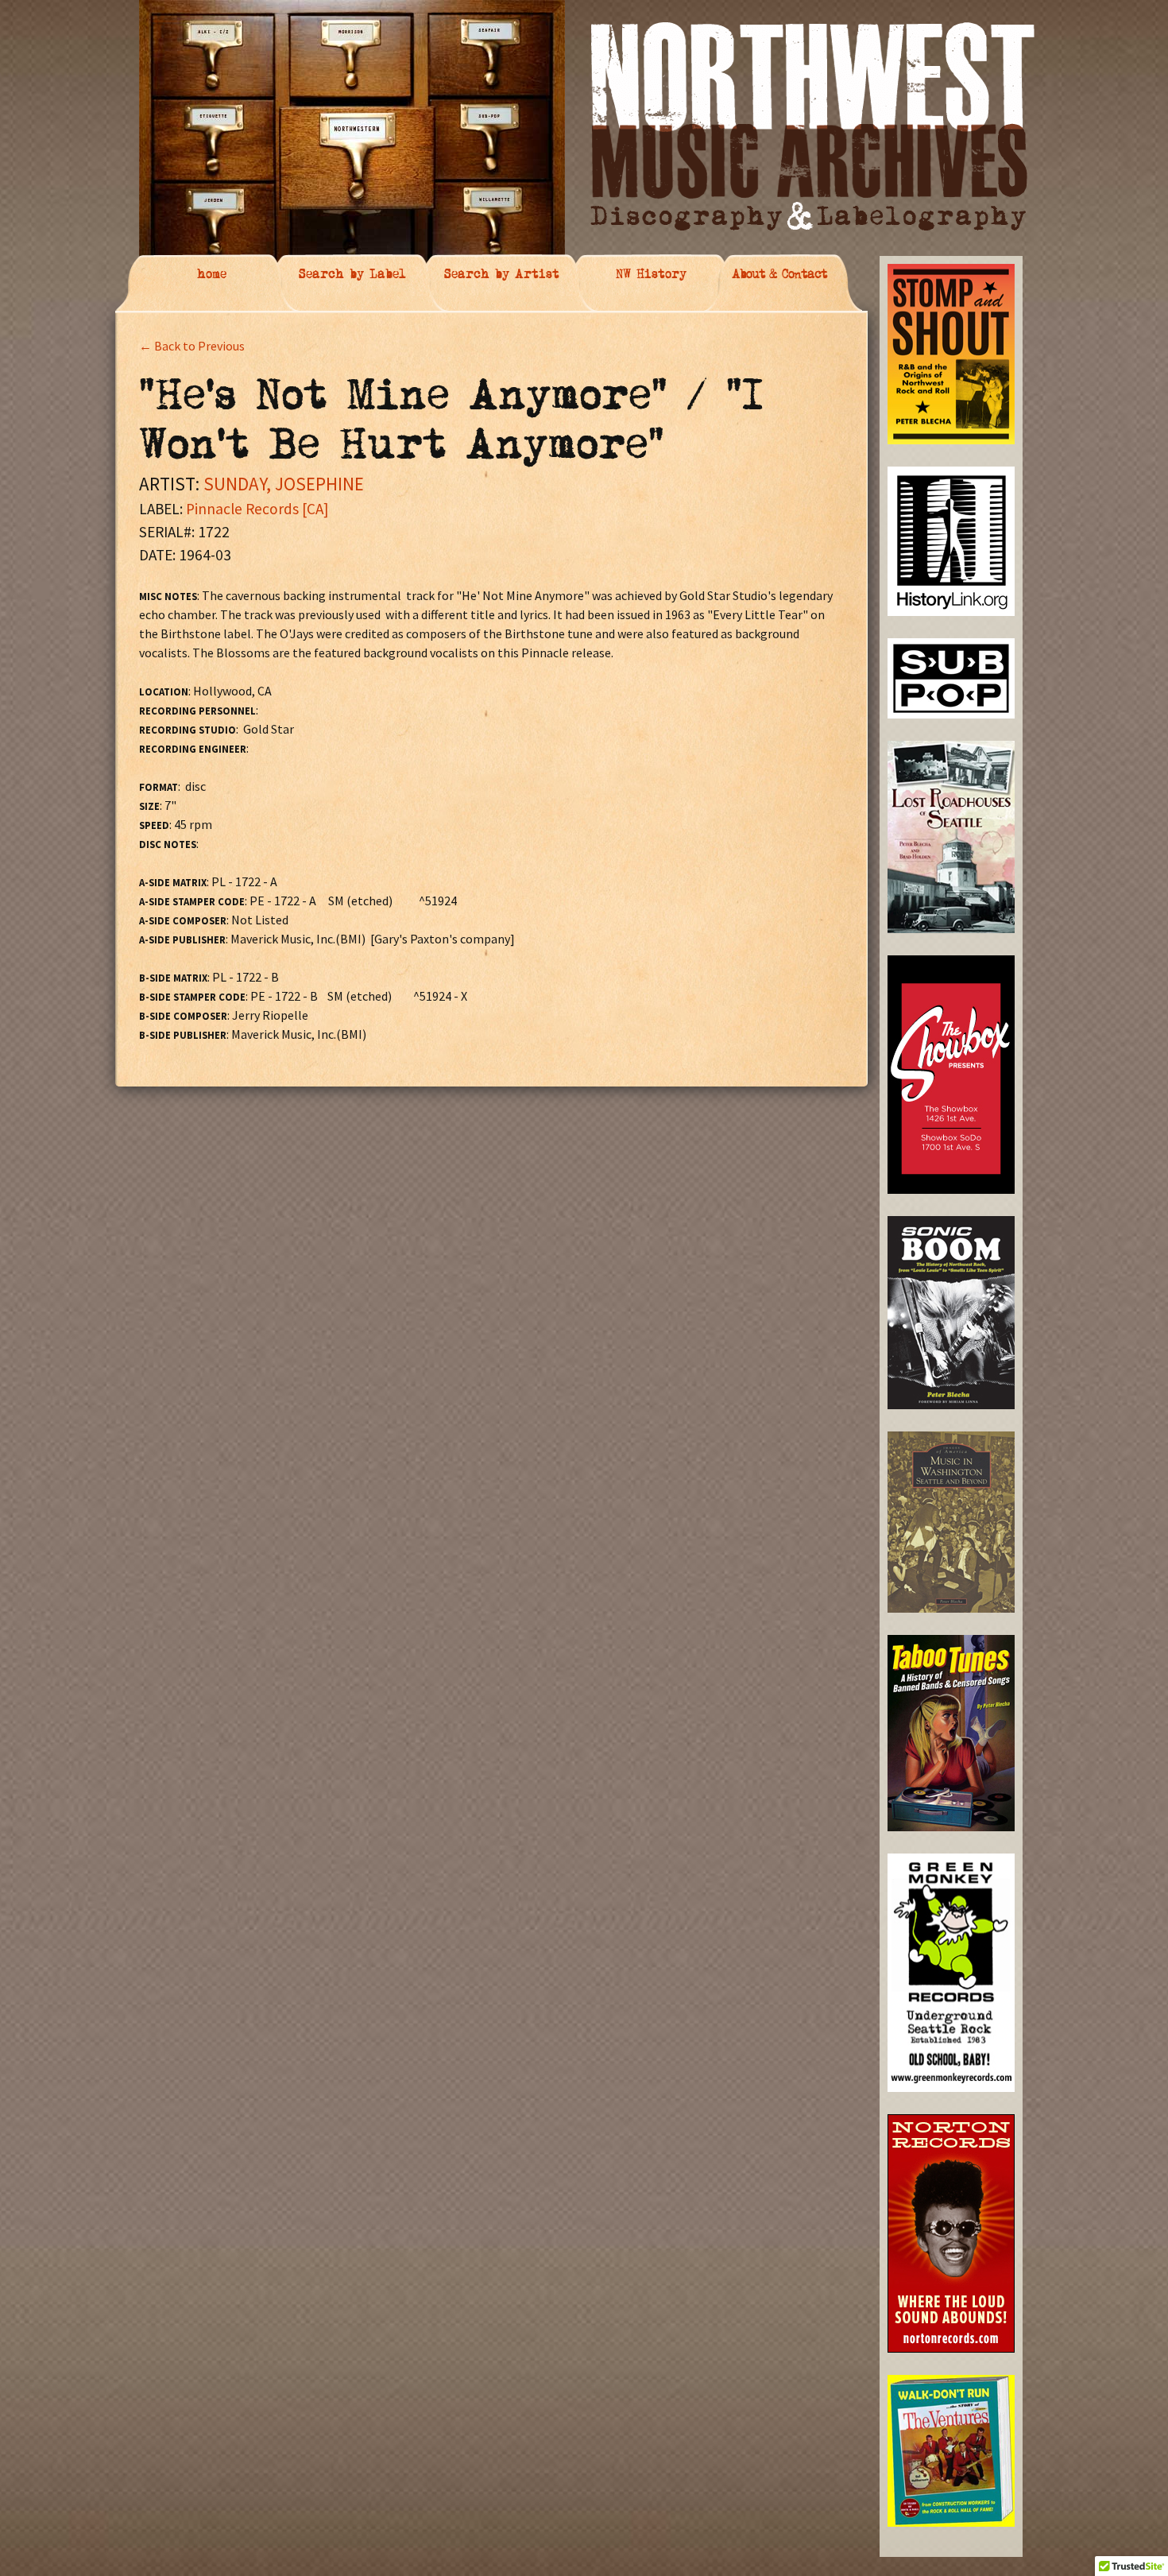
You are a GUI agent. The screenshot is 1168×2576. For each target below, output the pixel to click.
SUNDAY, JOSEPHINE (284, 484)
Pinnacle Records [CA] (257, 509)
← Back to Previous (192, 346)
